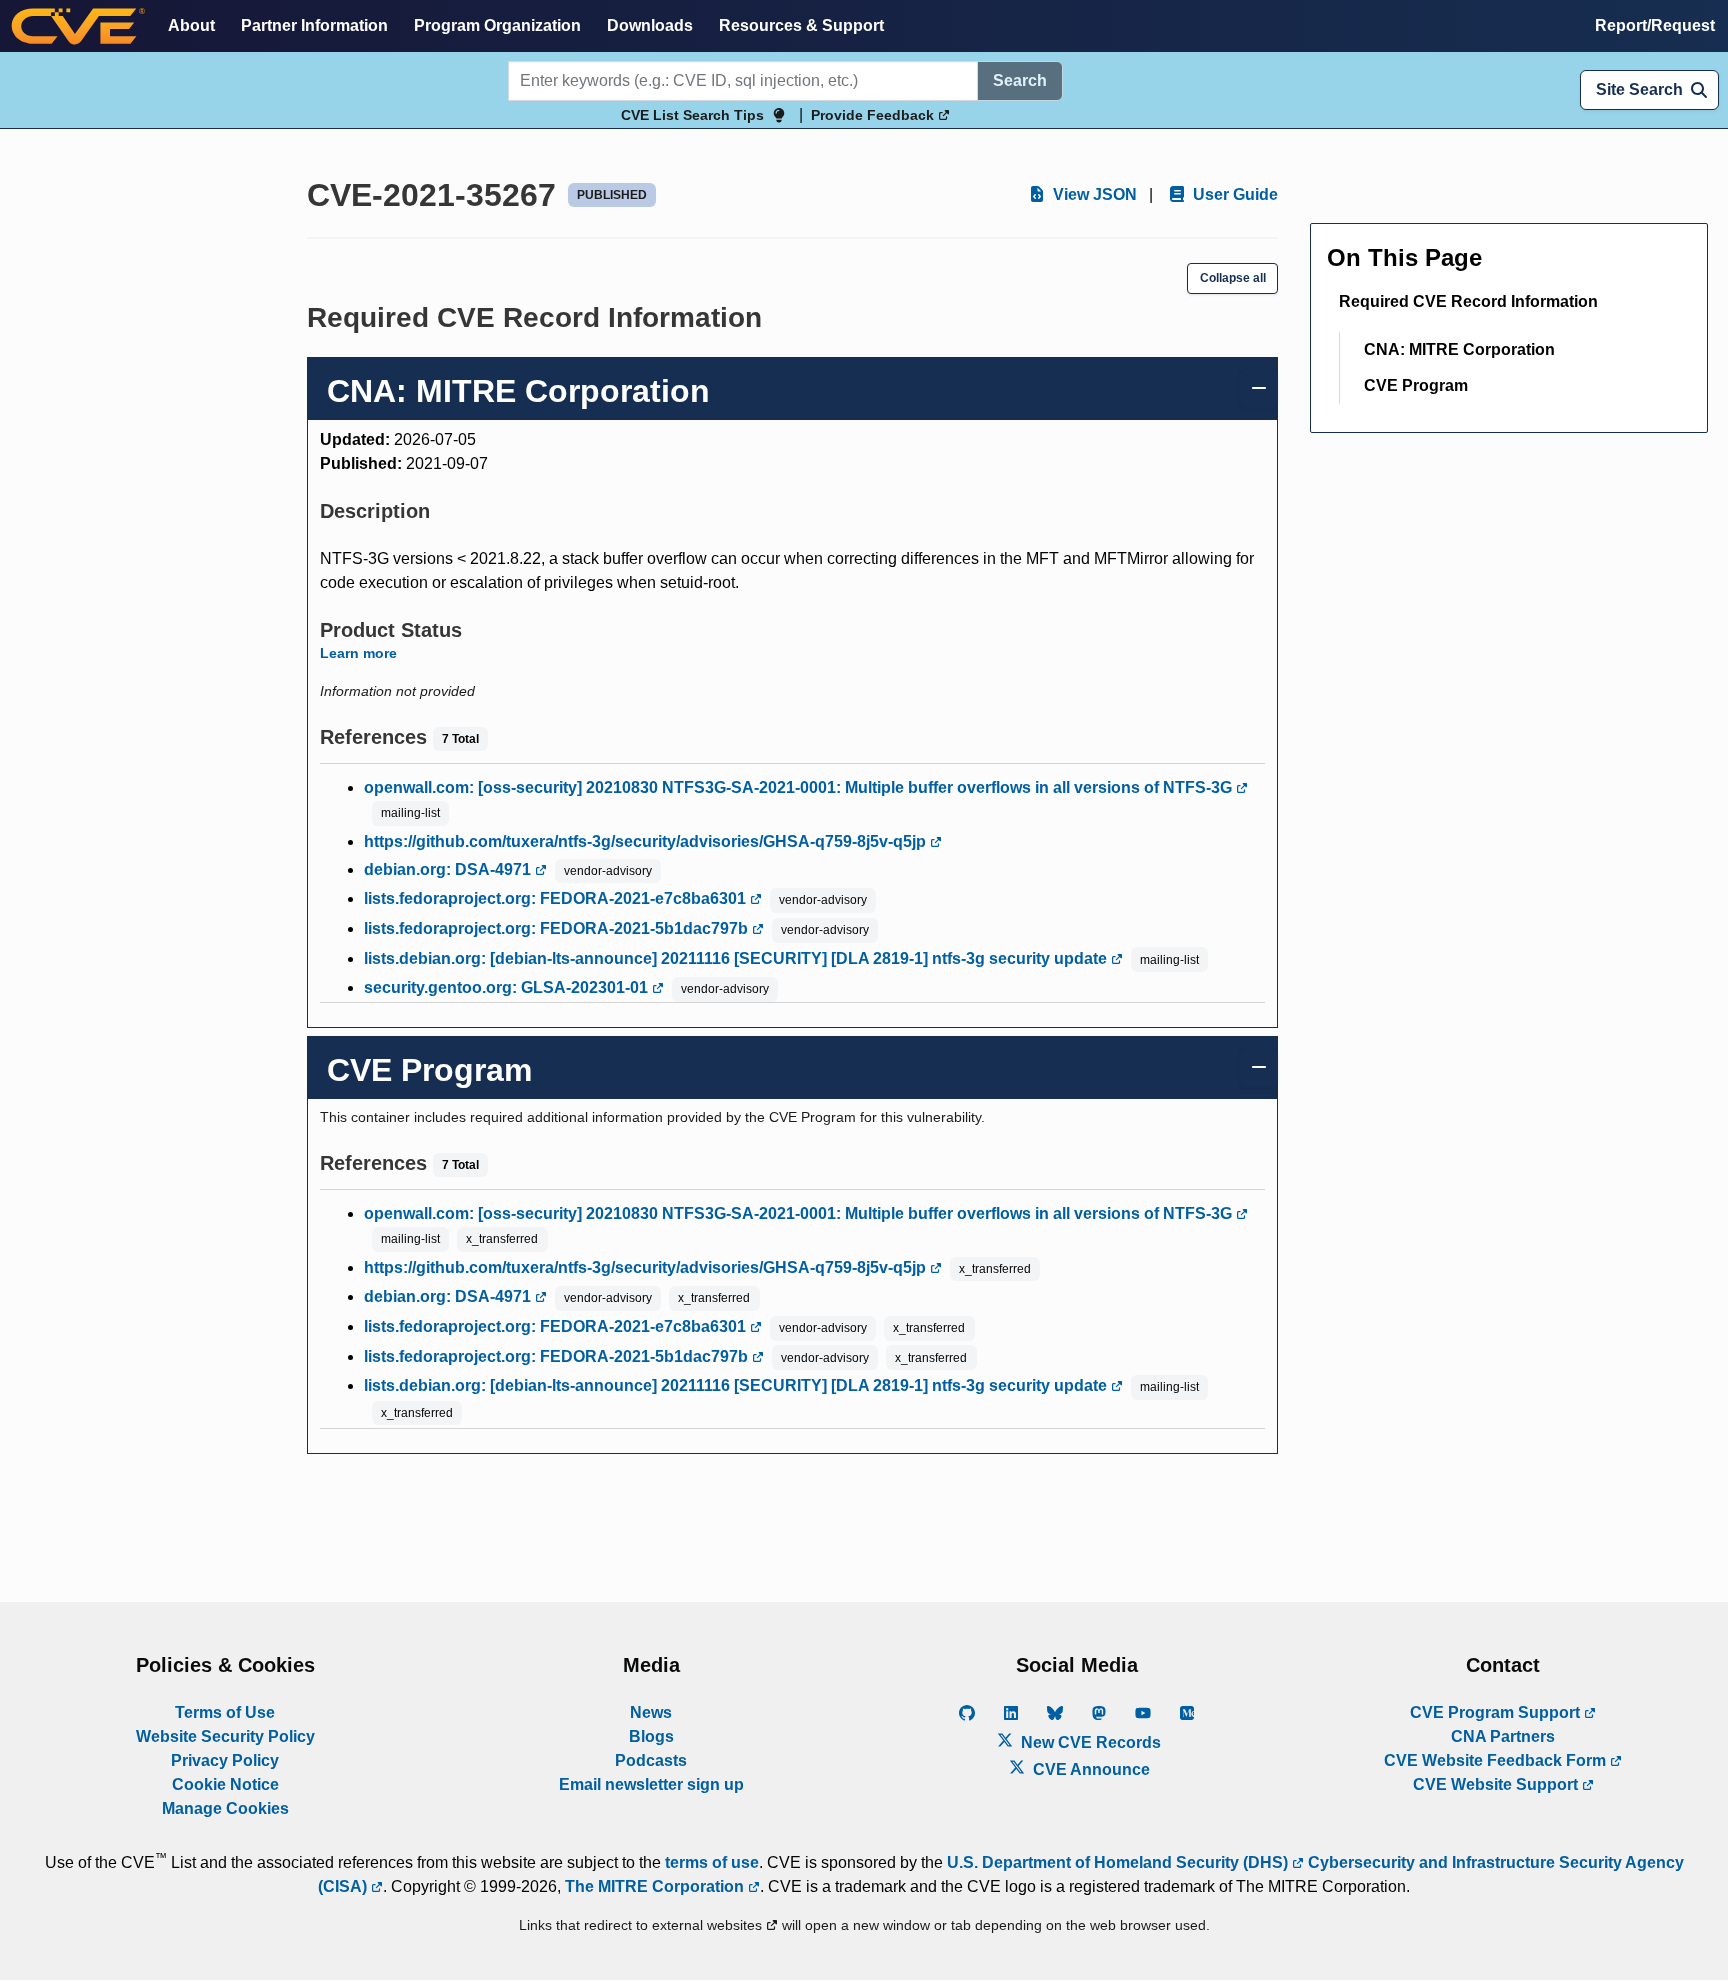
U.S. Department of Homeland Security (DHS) (1119, 1862)
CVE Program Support (1497, 1712)
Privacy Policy (225, 1760)
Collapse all (1233, 278)
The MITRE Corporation (656, 1886)
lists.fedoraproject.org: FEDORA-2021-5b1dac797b (558, 928)
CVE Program (1416, 385)
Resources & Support (801, 25)
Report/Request (1655, 25)
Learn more (358, 653)
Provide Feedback (874, 115)
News (651, 1712)
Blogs (651, 1736)
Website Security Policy (225, 1736)
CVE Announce (1089, 1769)
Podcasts (651, 1760)
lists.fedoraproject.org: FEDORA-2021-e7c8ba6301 (557, 898)
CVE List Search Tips (692, 115)
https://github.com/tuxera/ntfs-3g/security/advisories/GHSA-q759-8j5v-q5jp (647, 841)
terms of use (712, 1862)
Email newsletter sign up (651, 1784)
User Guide (1233, 194)
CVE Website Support (1497, 1784)
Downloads (650, 25)
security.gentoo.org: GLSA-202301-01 (508, 987)
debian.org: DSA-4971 (449, 869)
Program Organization (497, 25)
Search (1020, 80)
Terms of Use (225, 1712)
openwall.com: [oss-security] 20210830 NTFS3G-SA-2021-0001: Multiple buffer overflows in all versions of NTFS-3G (800, 787)
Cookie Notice (225, 1784)
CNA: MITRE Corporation (1459, 349)
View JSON (1093, 194)
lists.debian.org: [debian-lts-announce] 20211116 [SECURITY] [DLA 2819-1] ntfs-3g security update (737, 958)
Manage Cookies (225, 1808)
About (191, 25)
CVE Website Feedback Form (1497, 1760)
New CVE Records (1089, 1742)
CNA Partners (1503, 1736)
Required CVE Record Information (1468, 301)
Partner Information (314, 25)
